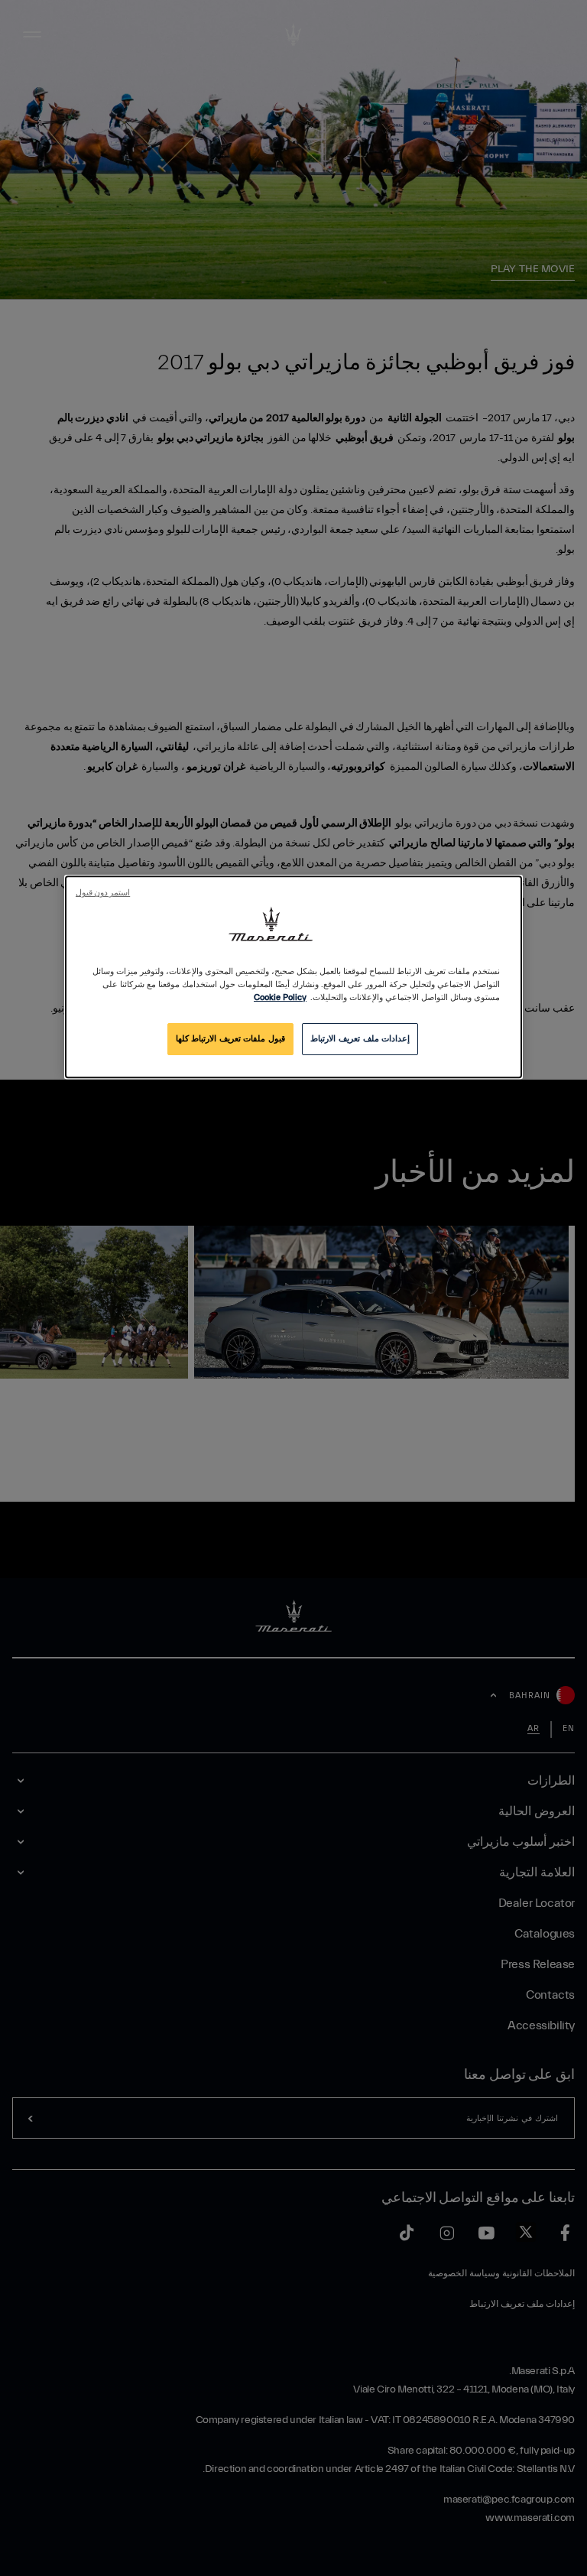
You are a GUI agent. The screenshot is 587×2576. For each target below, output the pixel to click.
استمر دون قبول (103, 893)
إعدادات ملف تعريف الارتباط (360, 1039)
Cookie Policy (280, 998)
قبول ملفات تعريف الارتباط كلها (230, 1039)
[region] (293, 977)
